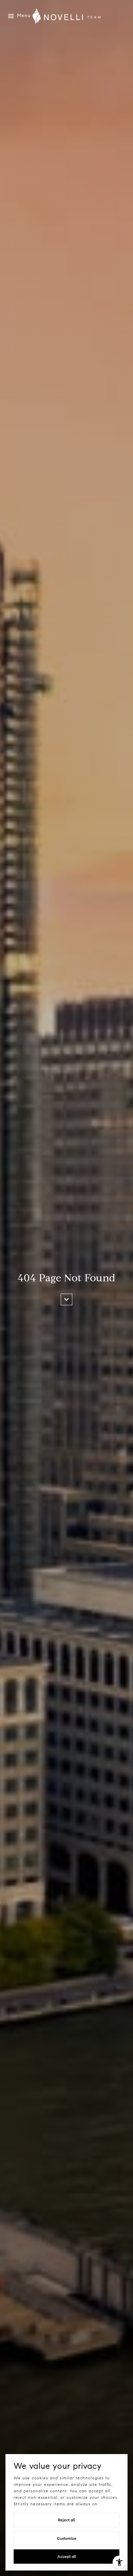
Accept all (67, 2556)
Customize (67, 2538)
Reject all (66, 2520)
